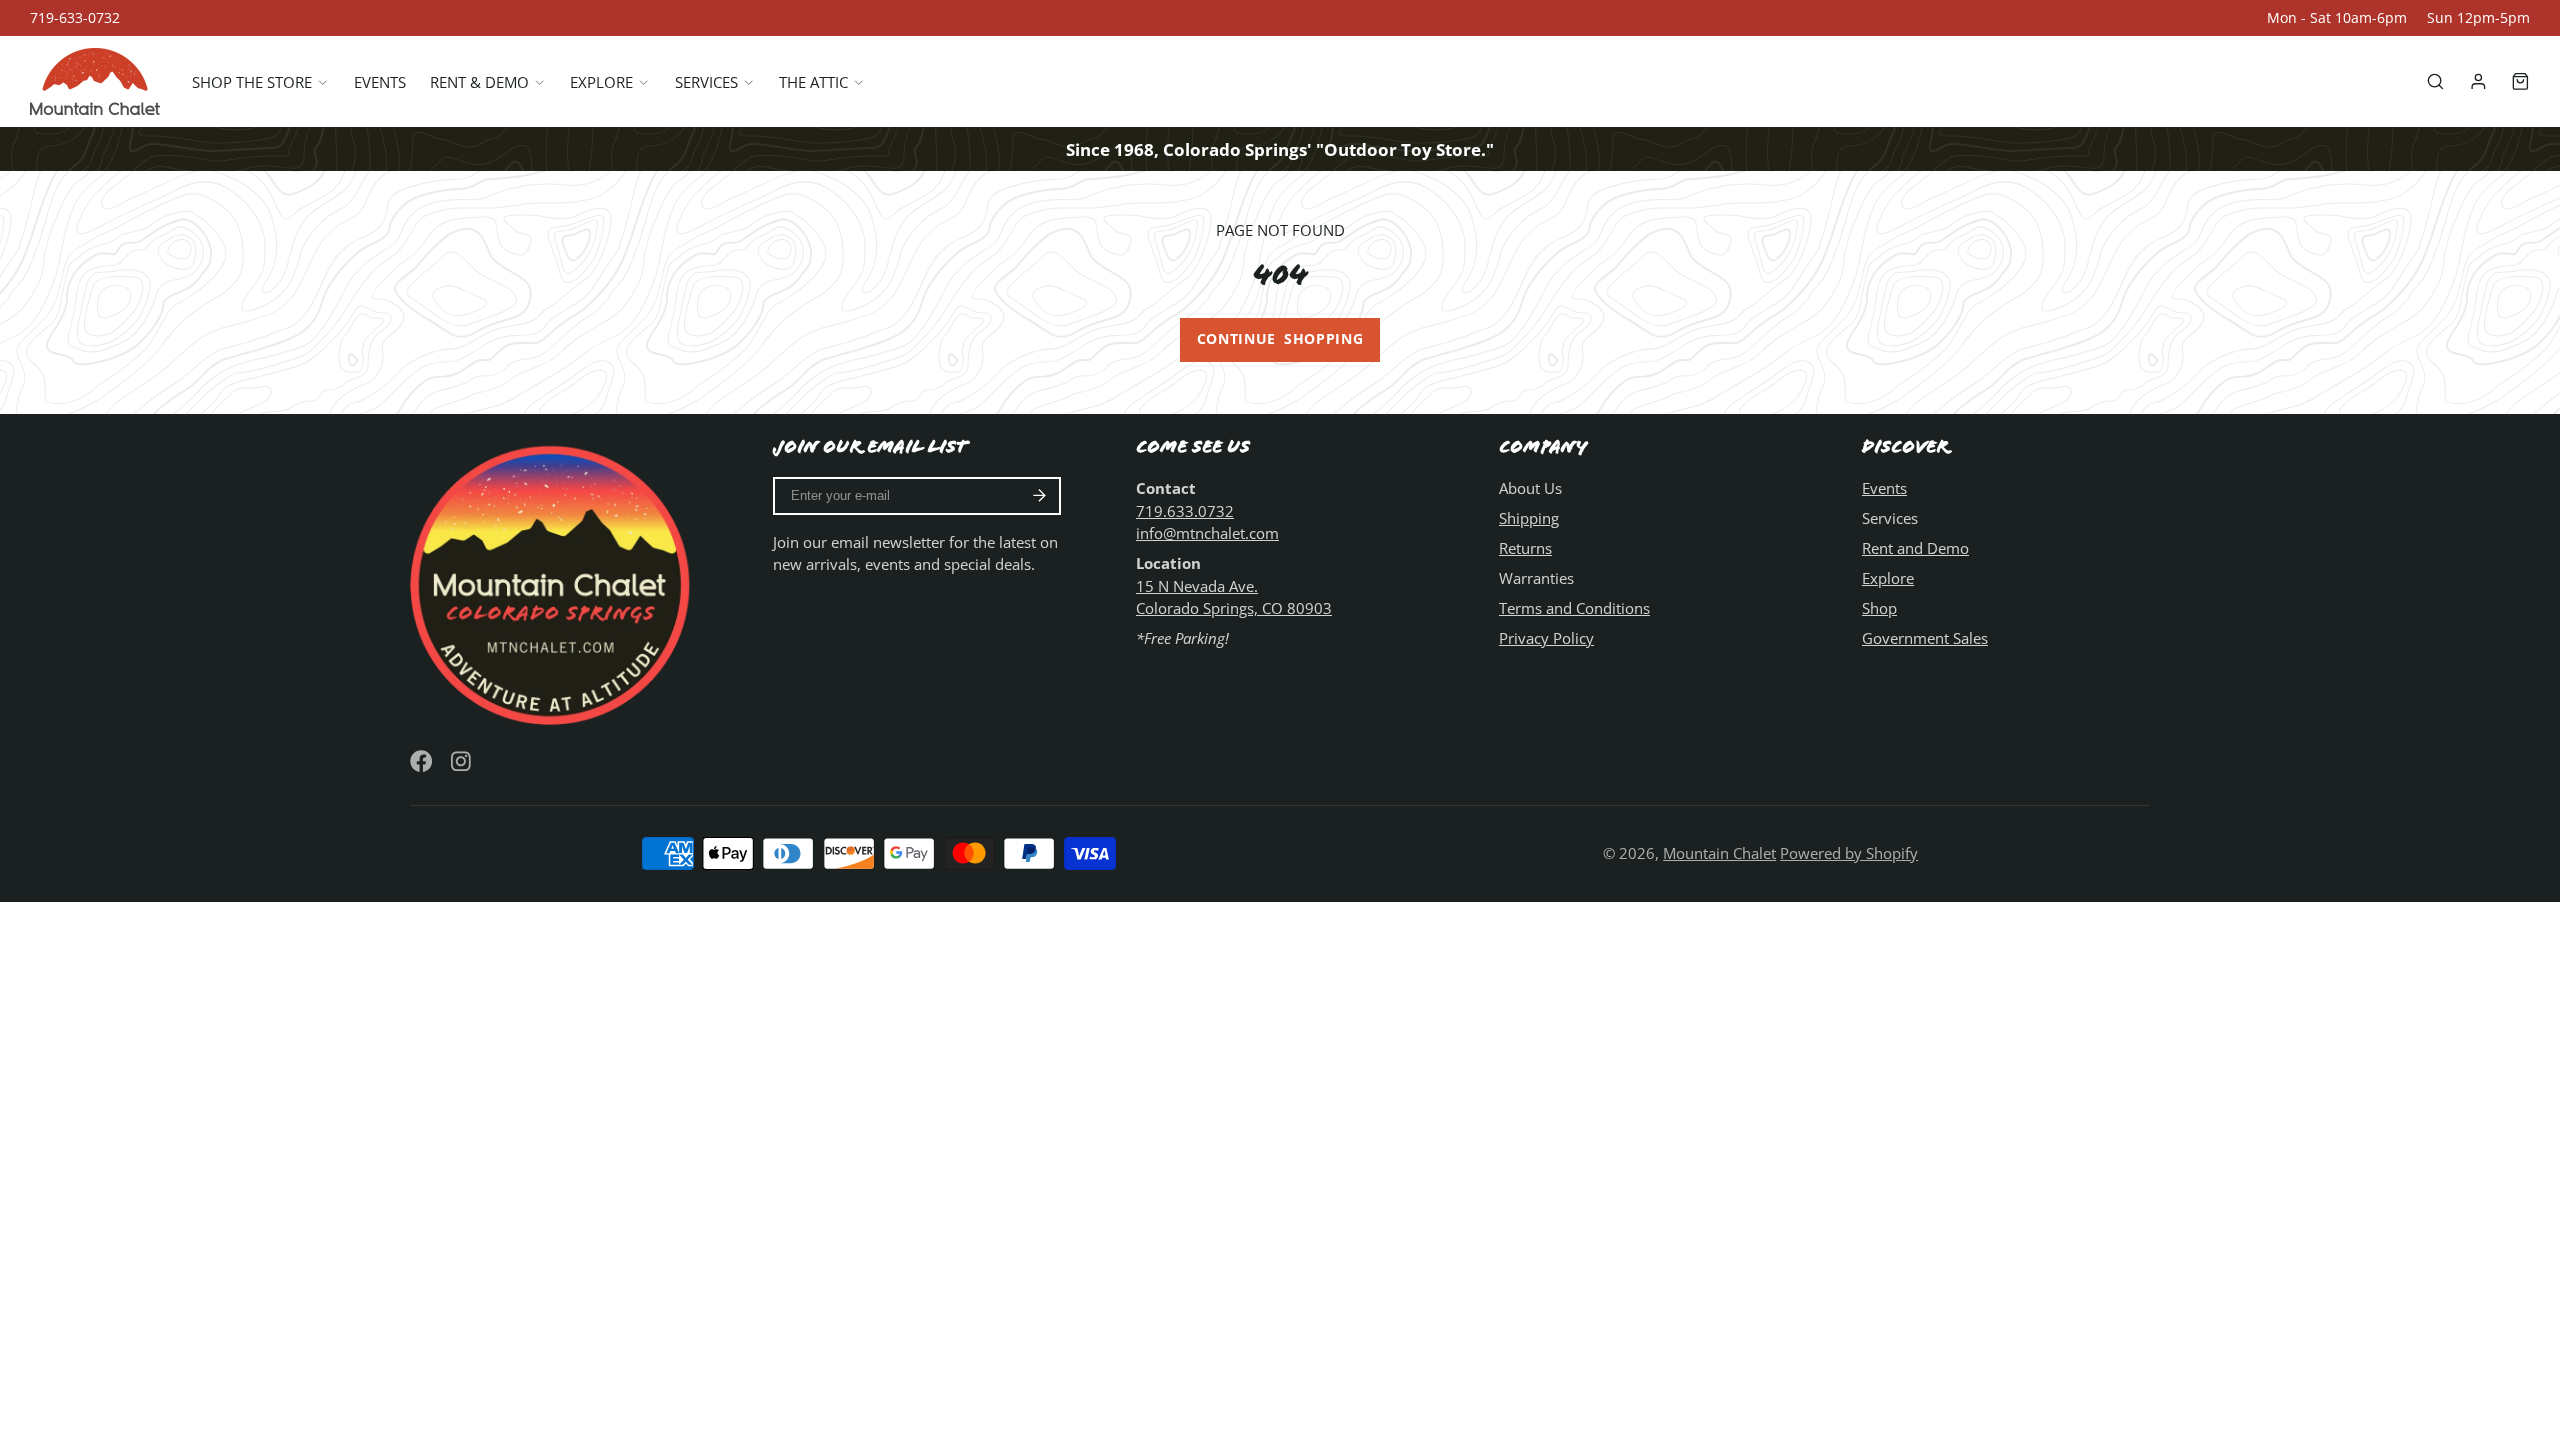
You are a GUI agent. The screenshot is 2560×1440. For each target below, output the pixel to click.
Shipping (1529, 518)
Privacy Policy (1546, 638)
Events (380, 82)
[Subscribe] (1039, 496)
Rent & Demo (479, 82)
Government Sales (1925, 638)
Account (2478, 81)
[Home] (95, 81)
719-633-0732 (75, 18)
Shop (1879, 608)
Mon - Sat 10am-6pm (2337, 18)
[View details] (554, 582)
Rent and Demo (1915, 548)
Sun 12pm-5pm (2478, 18)
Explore (601, 82)
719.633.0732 (1185, 511)
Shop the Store (252, 82)
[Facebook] (421, 761)
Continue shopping (1280, 339)
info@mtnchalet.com (1207, 533)
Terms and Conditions (1574, 608)
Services (706, 82)
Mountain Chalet (1719, 853)
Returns (1525, 548)
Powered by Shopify (1849, 853)
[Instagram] (462, 761)
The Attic (813, 82)
